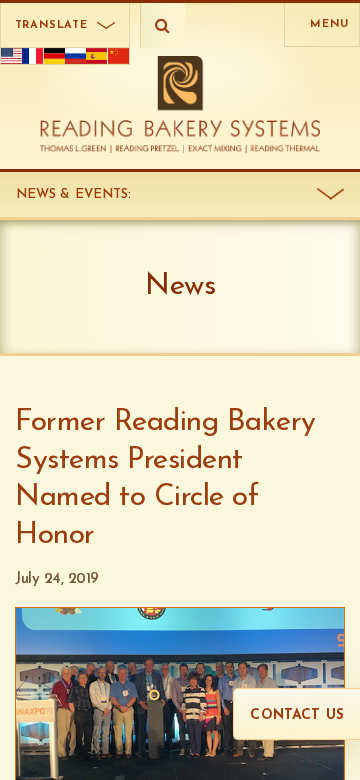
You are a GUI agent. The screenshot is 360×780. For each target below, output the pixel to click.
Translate (51, 25)
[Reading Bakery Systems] (180, 104)
